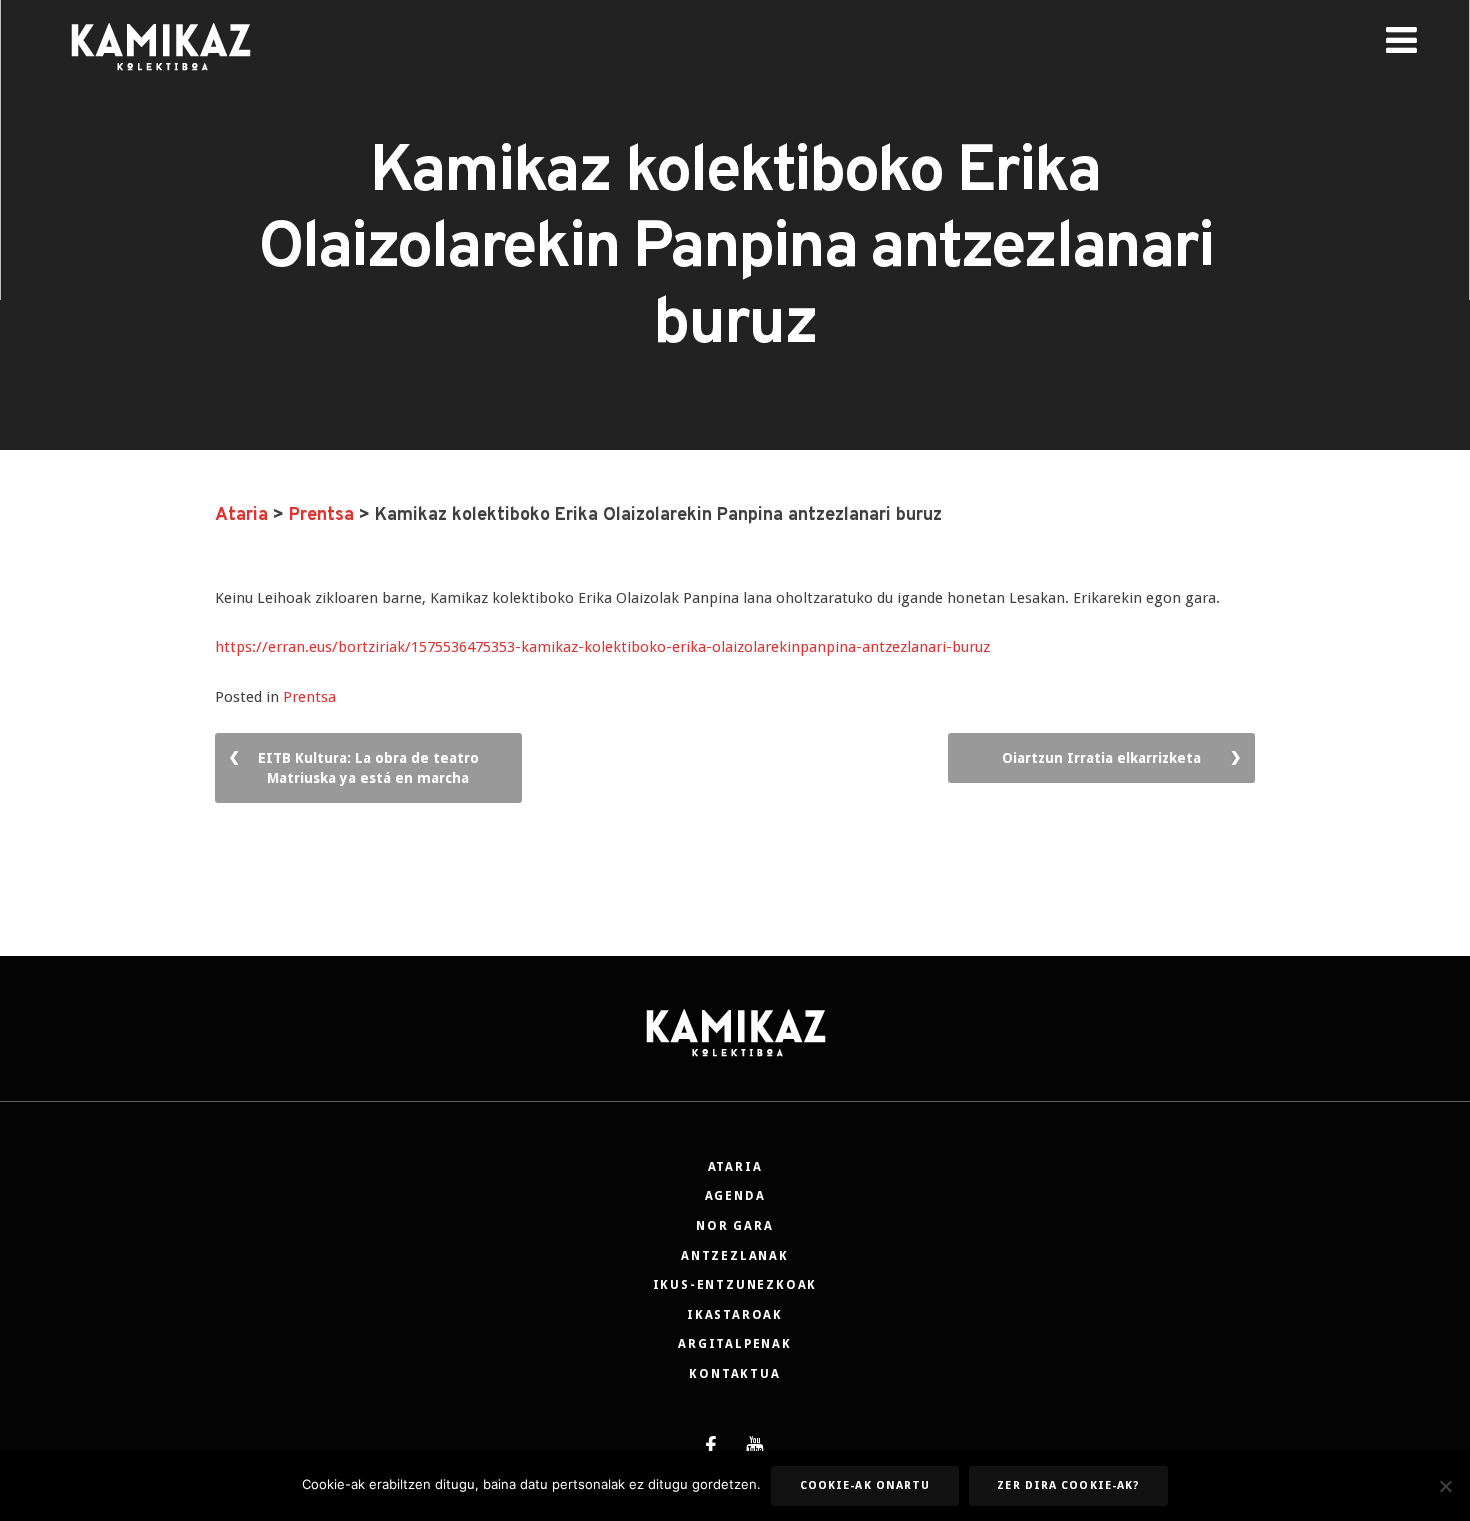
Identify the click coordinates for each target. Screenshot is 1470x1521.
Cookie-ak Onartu (865, 1485)
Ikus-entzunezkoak (735, 1285)
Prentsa (309, 697)
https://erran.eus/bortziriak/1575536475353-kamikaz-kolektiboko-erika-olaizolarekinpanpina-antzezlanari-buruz (602, 647)
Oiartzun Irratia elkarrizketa (1101, 758)
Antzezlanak (735, 1256)
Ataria (735, 1167)
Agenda (735, 1196)
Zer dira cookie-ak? (1068, 1485)
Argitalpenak (735, 1344)
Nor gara (734, 1226)
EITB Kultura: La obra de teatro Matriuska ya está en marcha (368, 768)
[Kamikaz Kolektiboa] (160, 85)
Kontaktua (734, 1374)
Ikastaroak (735, 1315)
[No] (1445, 1486)
